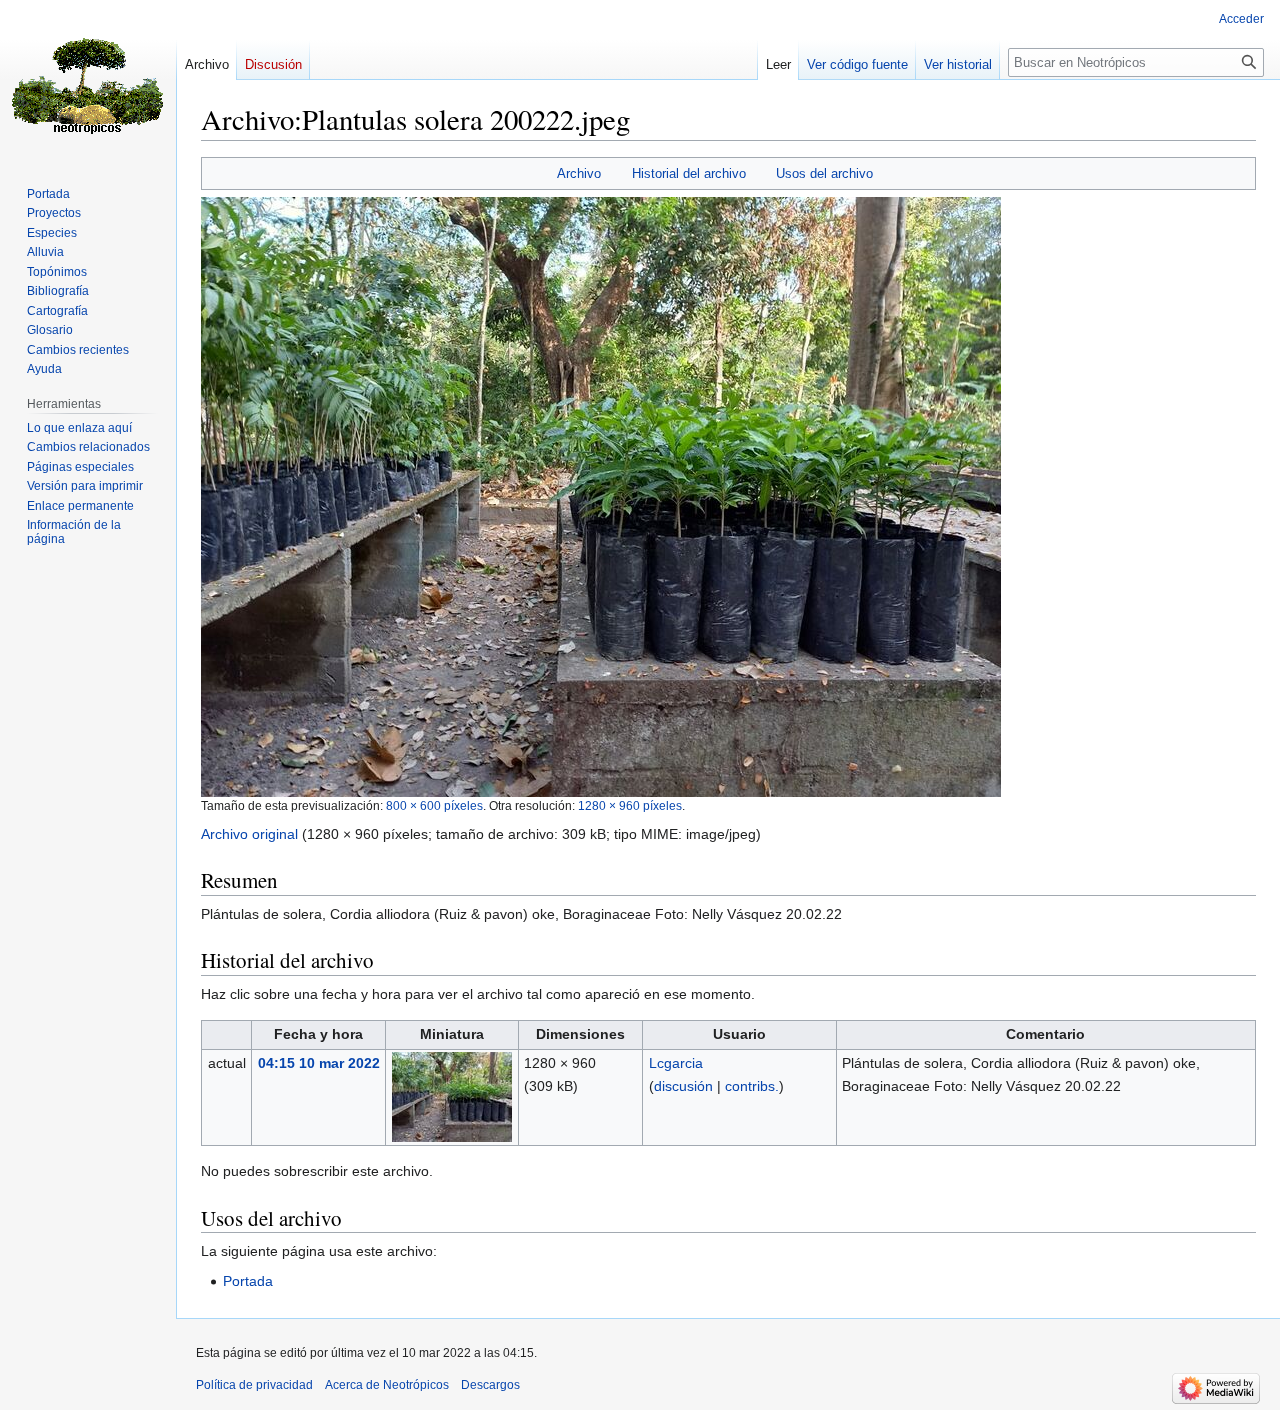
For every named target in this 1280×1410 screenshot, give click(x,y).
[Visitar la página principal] (88, 80)
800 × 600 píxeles (434, 805)
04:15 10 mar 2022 (319, 1063)
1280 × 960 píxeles (630, 805)
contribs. (752, 1086)
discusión (683, 1086)
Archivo (579, 173)
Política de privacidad (254, 1385)
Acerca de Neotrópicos (387, 1385)
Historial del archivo (689, 173)
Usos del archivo (824, 173)
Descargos (490, 1385)
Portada (248, 1281)
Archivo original (249, 834)
